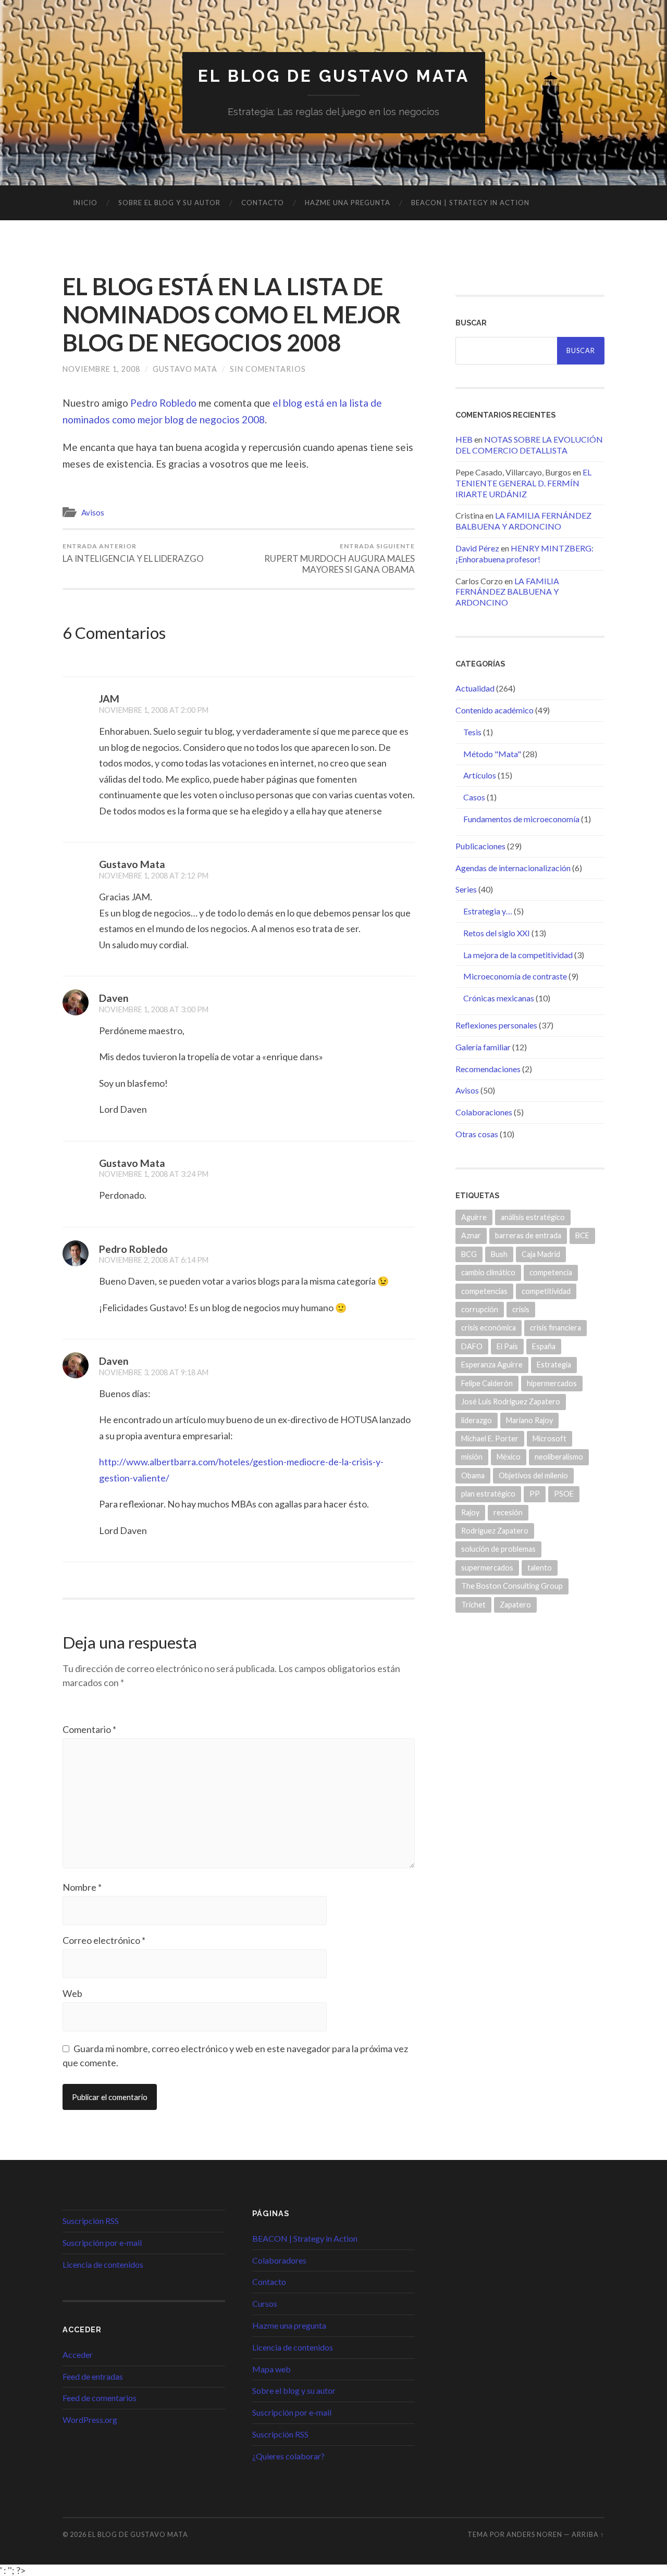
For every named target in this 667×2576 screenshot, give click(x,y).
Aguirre (474, 1217)
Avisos (93, 512)
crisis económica (489, 1328)
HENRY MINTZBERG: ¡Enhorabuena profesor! (524, 554)
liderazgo (477, 1420)
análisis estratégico (533, 1217)
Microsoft (549, 1438)
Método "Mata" (492, 754)
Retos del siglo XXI (497, 933)
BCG (469, 1254)
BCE (582, 1235)
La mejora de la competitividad (518, 955)
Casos (474, 797)
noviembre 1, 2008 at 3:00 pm (154, 1009)
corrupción (480, 1309)
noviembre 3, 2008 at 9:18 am (154, 1372)
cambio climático (488, 1272)
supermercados (487, 1568)
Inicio (85, 203)
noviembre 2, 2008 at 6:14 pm (154, 1260)
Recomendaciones (488, 1069)
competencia (551, 1272)
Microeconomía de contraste (515, 976)
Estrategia (554, 1365)
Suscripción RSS (91, 2221)
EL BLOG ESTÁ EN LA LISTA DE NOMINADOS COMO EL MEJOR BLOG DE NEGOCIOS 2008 (232, 315)
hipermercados (552, 1383)
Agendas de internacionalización (513, 868)
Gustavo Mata (185, 369)
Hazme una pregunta (348, 203)
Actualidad (475, 688)
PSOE (564, 1494)
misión (472, 1457)
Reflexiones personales (496, 1025)
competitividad (546, 1291)
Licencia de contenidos (103, 2264)
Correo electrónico (104, 1940)
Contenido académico (495, 710)
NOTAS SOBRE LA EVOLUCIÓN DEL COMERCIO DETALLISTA (529, 445)
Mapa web (271, 2369)
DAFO (472, 1346)
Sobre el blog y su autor (169, 203)
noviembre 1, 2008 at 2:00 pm (154, 710)
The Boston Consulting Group (512, 1586)
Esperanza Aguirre (492, 1365)
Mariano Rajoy (529, 1420)
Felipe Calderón (487, 1383)
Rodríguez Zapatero (495, 1531)
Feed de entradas (93, 2376)
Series (466, 889)
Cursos (265, 2303)
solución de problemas (498, 1549)
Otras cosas (477, 1134)
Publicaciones (480, 846)
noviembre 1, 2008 (101, 369)
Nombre (82, 1887)
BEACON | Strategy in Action (470, 203)
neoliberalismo (559, 1457)
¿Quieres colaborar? (288, 2456)
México (509, 1457)
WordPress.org (90, 2420)
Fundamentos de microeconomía (521, 819)
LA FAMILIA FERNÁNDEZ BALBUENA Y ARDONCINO (523, 521)
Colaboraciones (484, 1112)
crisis (521, 1309)
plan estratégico (488, 1494)
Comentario (89, 1729)
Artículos (480, 775)
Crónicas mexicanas (499, 998)
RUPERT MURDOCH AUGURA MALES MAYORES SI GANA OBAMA (339, 558)
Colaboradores (279, 2260)
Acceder (78, 2354)
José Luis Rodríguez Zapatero (511, 1402)
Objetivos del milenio (533, 1475)
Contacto (263, 203)
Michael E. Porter (490, 1438)
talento (540, 1568)
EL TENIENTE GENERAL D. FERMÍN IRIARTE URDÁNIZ (523, 483)
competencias (484, 1291)
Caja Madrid (541, 1254)
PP (535, 1494)
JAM (109, 699)
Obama (473, 1475)
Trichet (473, 1605)
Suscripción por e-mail (102, 2242)
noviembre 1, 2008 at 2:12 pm (154, 876)
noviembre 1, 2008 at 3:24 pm (154, 1174)
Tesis (472, 732)
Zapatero (515, 1605)
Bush (499, 1254)
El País (507, 1346)
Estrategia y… (488, 911)
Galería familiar (483, 1047)
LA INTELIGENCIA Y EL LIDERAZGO (133, 553)
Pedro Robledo (163, 403)
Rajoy (470, 1512)
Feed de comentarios (100, 2398)
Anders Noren (534, 2534)
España (544, 1346)
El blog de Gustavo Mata (334, 76)
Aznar (471, 1235)
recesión (508, 1512)
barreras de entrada (528, 1235)
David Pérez (477, 548)
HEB (464, 439)
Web (72, 1993)
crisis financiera (555, 1328)
